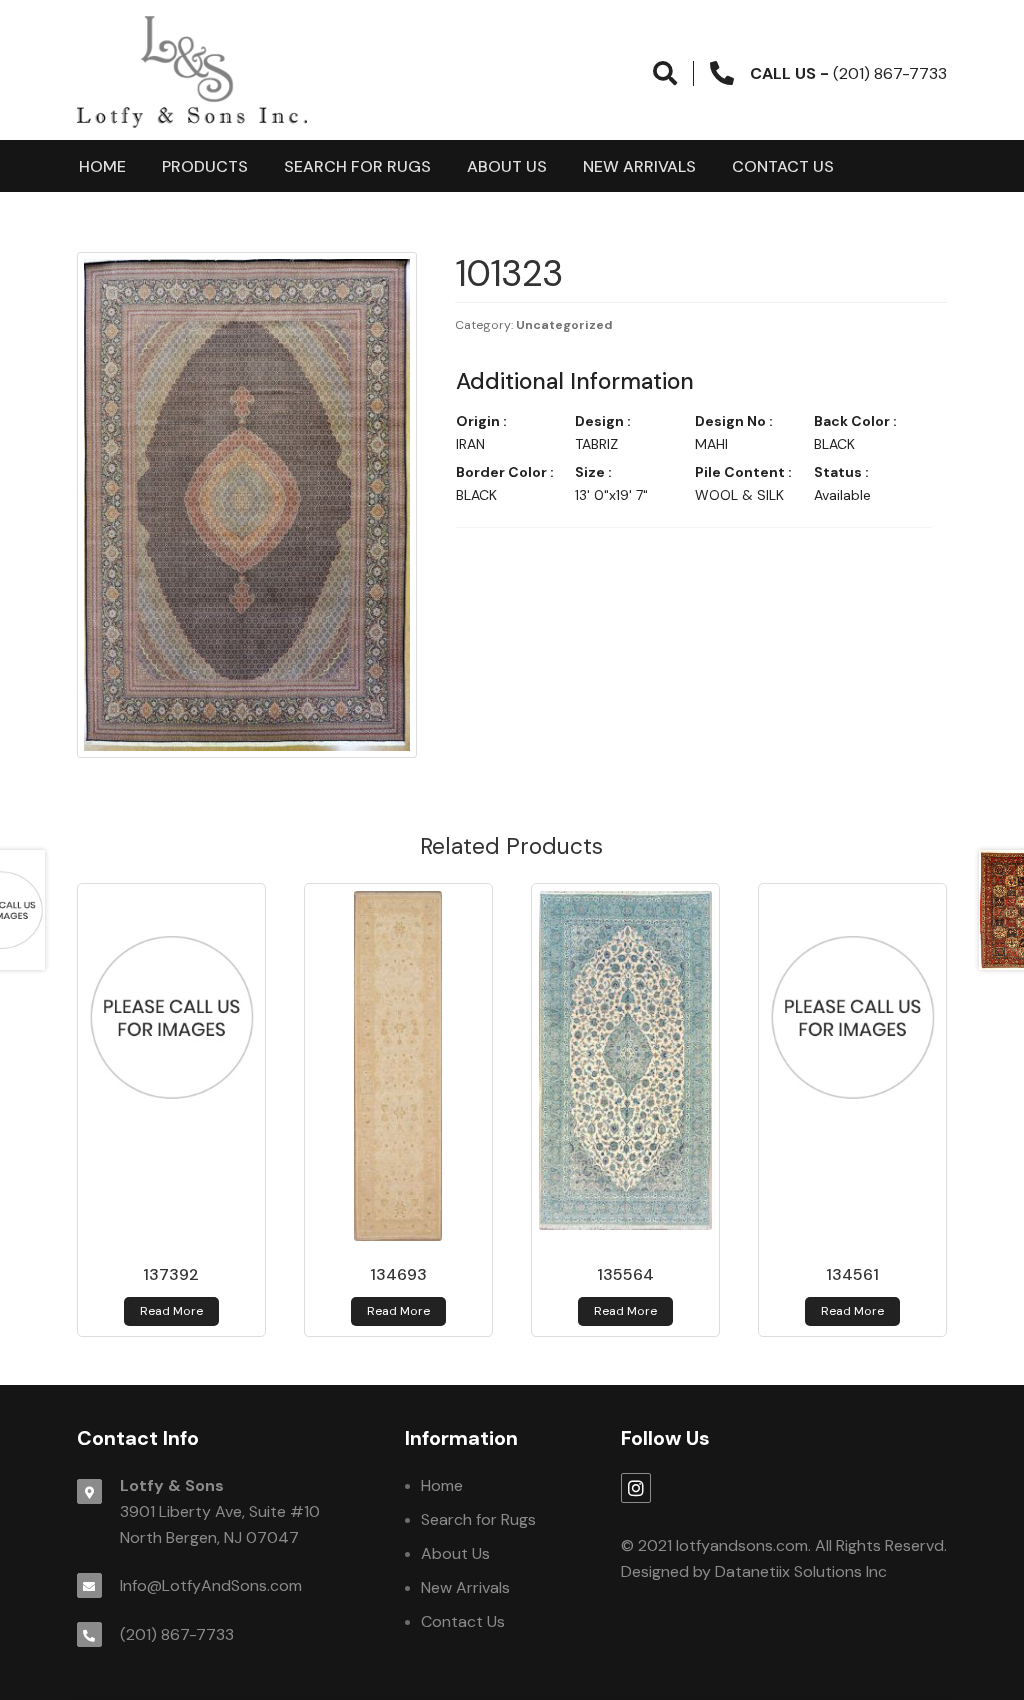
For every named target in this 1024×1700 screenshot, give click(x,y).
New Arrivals (639, 166)
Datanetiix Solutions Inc (801, 1571)
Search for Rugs (357, 166)
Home (102, 166)
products (205, 166)
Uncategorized (564, 325)
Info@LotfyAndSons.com (211, 1585)
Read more (171, 1311)
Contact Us (783, 166)
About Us (507, 166)
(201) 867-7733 (177, 1634)
